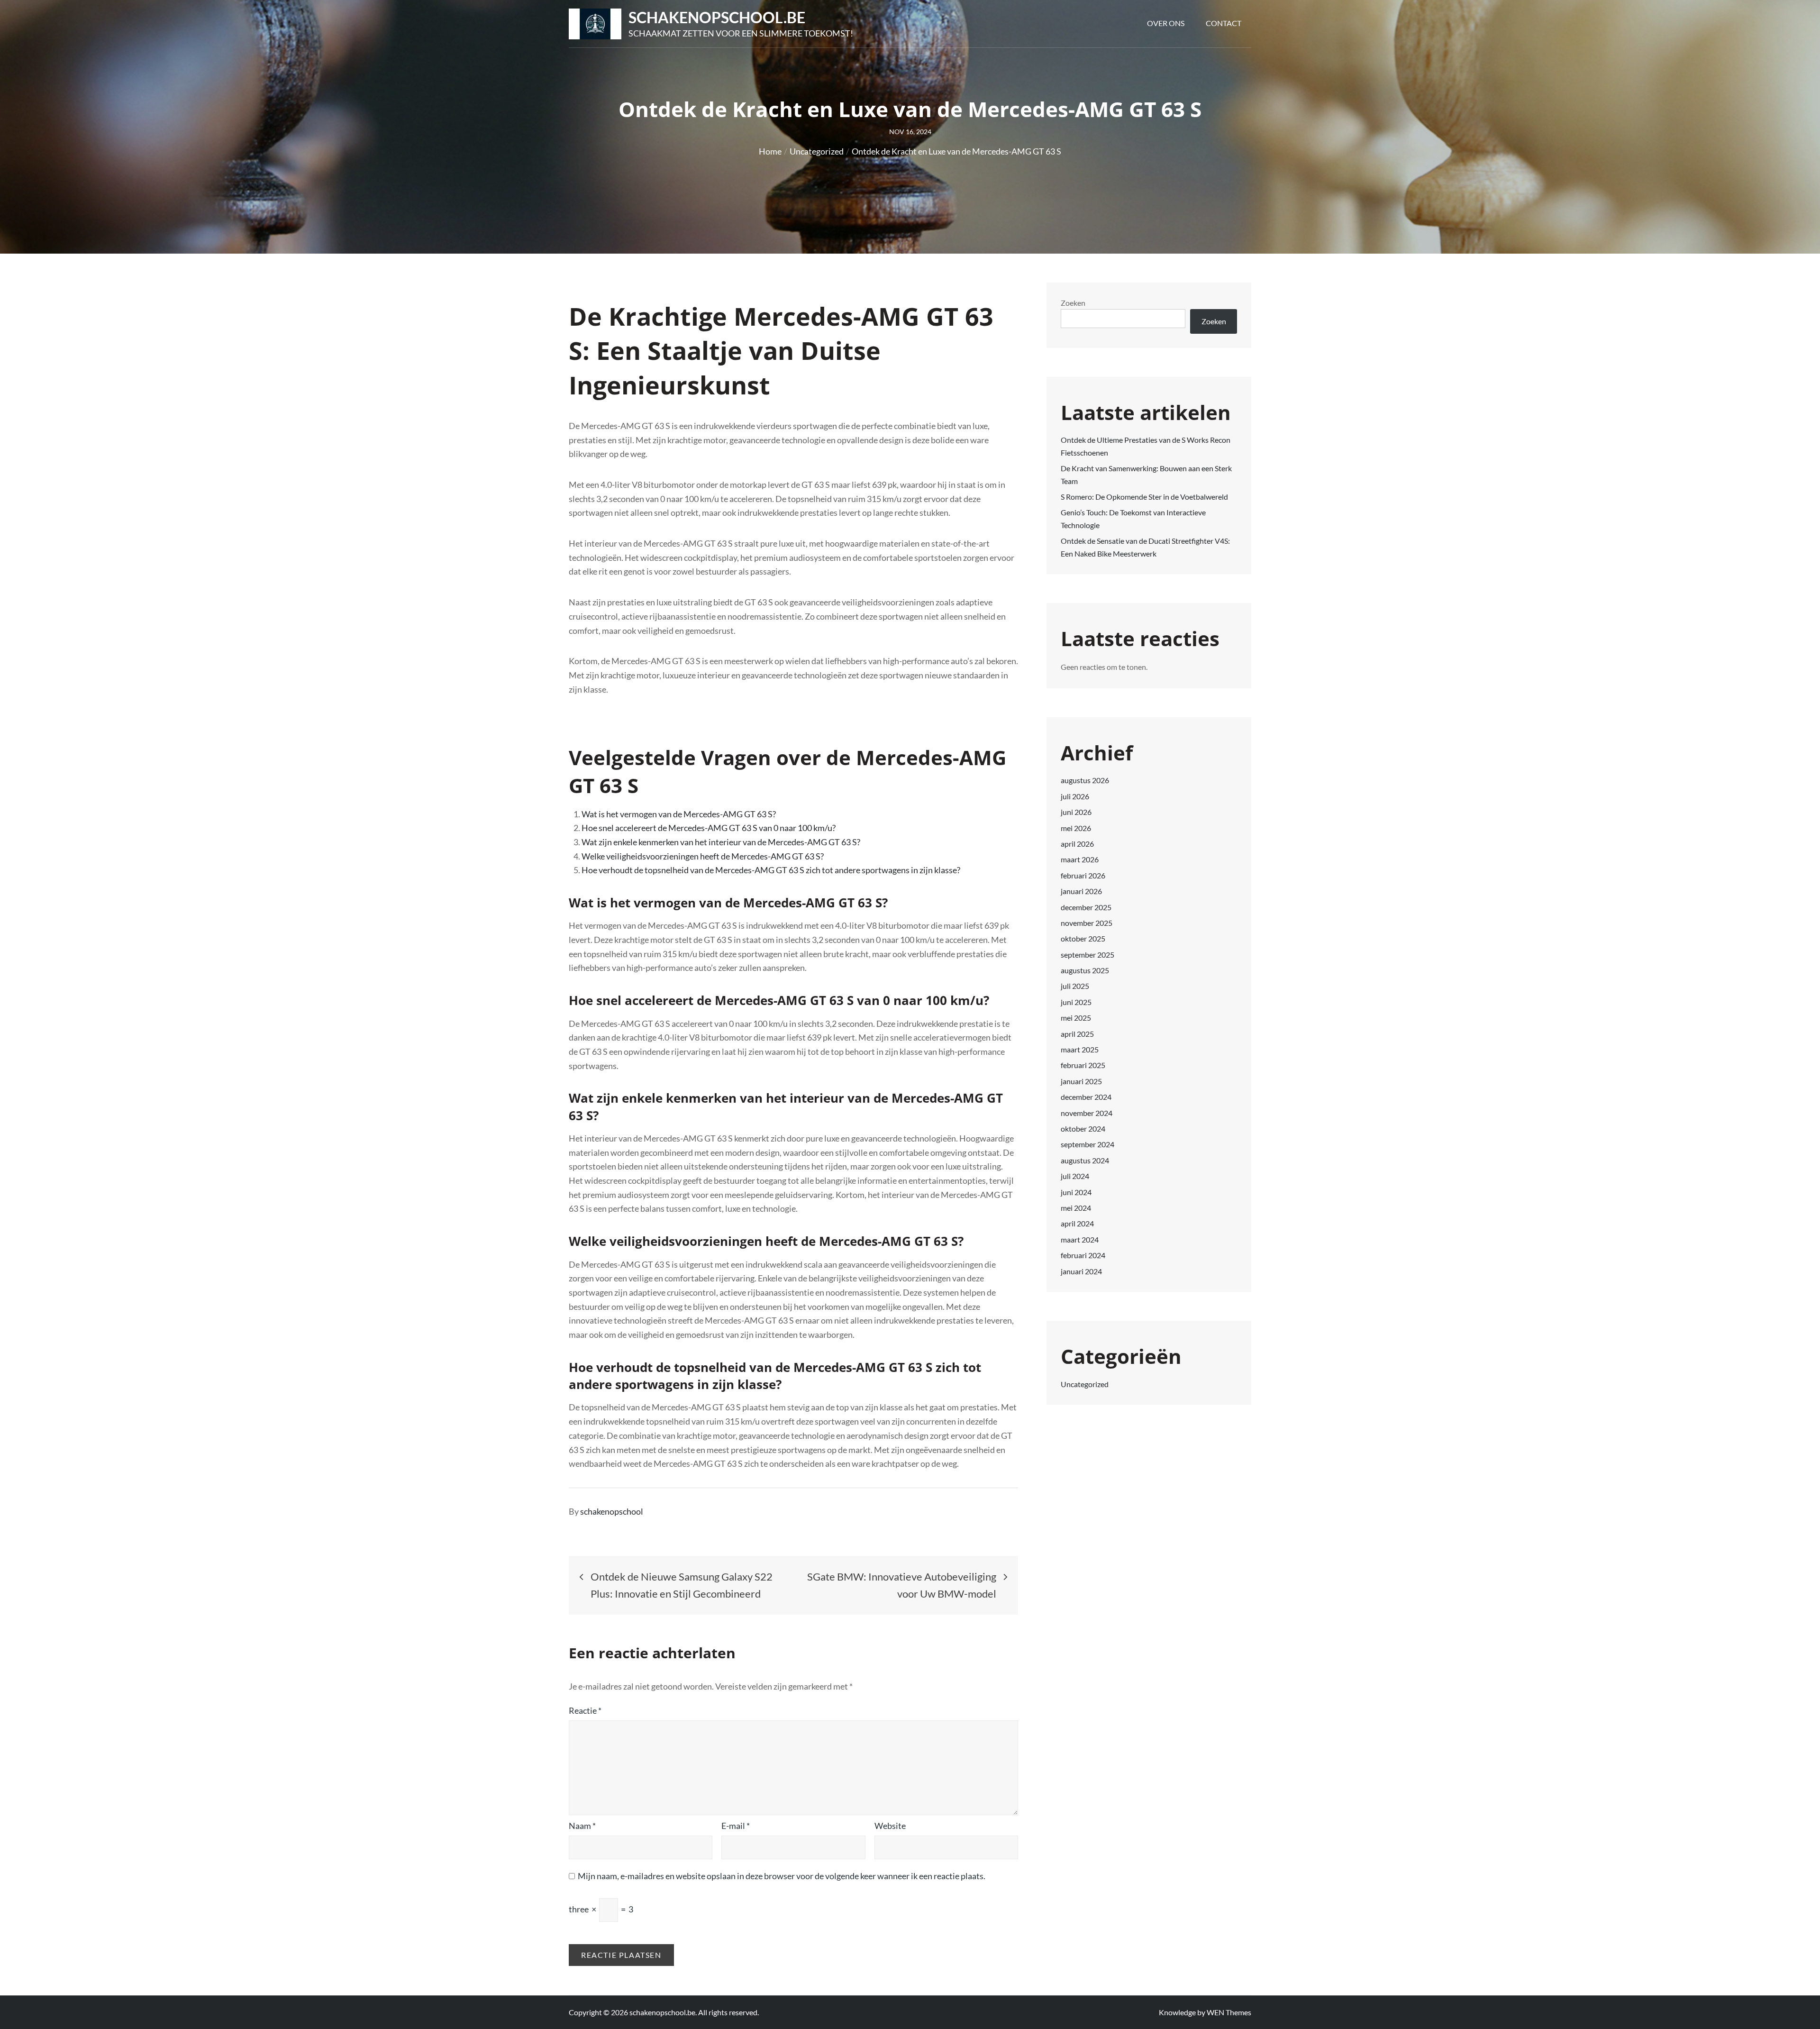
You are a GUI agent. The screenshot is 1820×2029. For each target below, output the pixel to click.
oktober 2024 (1083, 1129)
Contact (1224, 23)
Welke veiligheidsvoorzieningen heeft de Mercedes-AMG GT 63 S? (703, 856)
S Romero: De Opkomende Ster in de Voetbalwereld (1144, 497)
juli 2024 (1075, 1176)
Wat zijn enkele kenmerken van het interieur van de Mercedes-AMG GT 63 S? (721, 842)
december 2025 (1086, 907)
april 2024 (1077, 1223)
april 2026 (1077, 844)
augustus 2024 (1085, 1160)
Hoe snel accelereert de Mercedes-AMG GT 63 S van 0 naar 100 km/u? (709, 828)
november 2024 (1087, 1113)
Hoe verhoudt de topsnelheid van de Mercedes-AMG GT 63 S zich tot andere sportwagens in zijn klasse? (771, 870)
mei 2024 (1076, 1208)
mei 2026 (1076, 828)
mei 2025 (1076, 1018)
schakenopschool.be (717, 17)
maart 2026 (1080, 859)
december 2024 (1086, 1097)
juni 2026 (1076, 812)
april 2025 (1077, 1034)
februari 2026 (1083, 875)
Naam (582, 1826)
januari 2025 (1081, 1081)
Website (890, 1826)
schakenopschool (612, 1511)
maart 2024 (1080, 1239)
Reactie (585, 1710)
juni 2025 (1076, 1002)
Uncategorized (1085, 1384)
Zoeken (1073, 303)
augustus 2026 (1085, 780)
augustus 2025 (1085, 970)
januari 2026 (1081, 891)
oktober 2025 (1083, 938)
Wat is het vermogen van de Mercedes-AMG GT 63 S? (679, 814)
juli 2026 (1075, 796)
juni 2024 (1076, 1192)
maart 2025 (1080, 1049)
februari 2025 (1083, 1065)
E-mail (736, 1826)
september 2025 (1087, 955)
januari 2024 (1081, 1271)
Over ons (1166, 23)
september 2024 (1087, 1144)
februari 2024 (1083, 1255)
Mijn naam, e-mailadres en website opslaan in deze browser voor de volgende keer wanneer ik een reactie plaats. (782, 1876)
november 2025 (1087, 923)
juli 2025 (1075, 986)
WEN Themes (1229, 2012)
